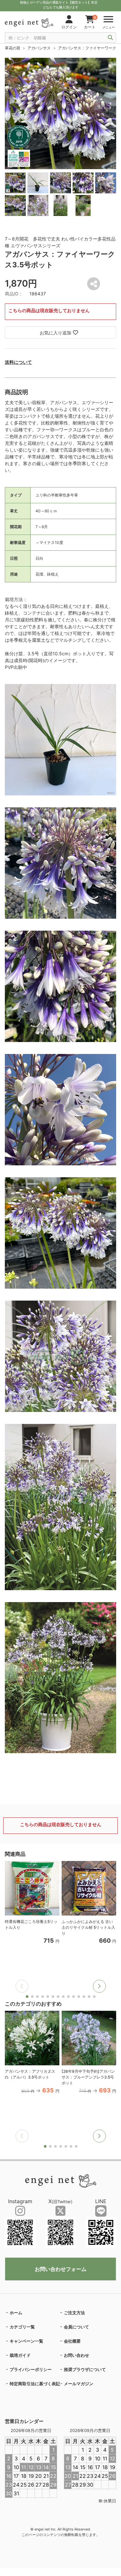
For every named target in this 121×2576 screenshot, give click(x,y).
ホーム (16, 2313)
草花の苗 (13, 48)
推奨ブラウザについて (85, 2369)
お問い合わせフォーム (61, 2269)
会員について (76, 2327)
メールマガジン (79, 2384)
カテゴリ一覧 (22, 2327)
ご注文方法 (74, 2313)
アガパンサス (39, 48)
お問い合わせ (76, 2355)
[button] (99, 1986)
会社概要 (72, 2341)
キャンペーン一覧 (26, 2341)
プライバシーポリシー (31, 2369)
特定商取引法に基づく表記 (35, 2384)
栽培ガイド (20, 2355)
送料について (18, 362)
